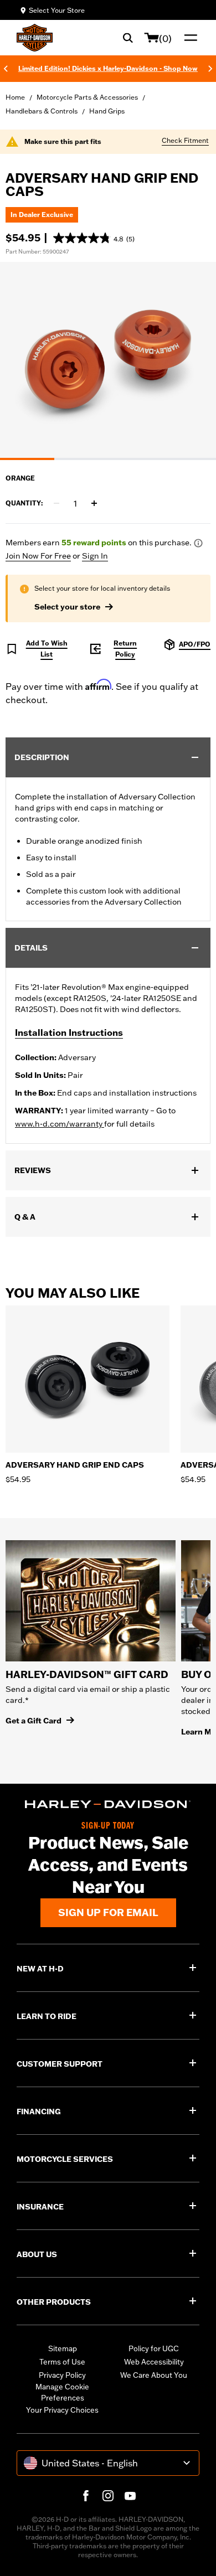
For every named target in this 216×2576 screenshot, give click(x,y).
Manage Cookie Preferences (62, 2392)
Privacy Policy (62, 2375)
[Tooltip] (198, 543)
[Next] (210, 69)
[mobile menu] (188, 38)
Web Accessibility (154, 2362)
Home (15, 97)
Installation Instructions (69, 1033)
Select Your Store (57, 10)
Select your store (67, 607)
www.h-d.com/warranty (60, 1124)
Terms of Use (62, 2362)
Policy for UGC (154, 2348)
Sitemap (63, 2348)
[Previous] (6, 69)
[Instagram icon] (108, 2496)
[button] (94, 238)
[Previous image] (22, 361)
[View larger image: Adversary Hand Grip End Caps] (108, 359)
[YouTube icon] (130, 2496)
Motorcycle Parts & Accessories (87, 97)
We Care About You (154, 2375)
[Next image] (194, 361)
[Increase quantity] (94, 503)
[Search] (128, 38)
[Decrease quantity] (56, 503)
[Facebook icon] (86, 2496)
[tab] (27, 459)
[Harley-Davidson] (108, 1805)
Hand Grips (107, 111)
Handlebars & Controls (42, 111)
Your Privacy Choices (62, 2410)
